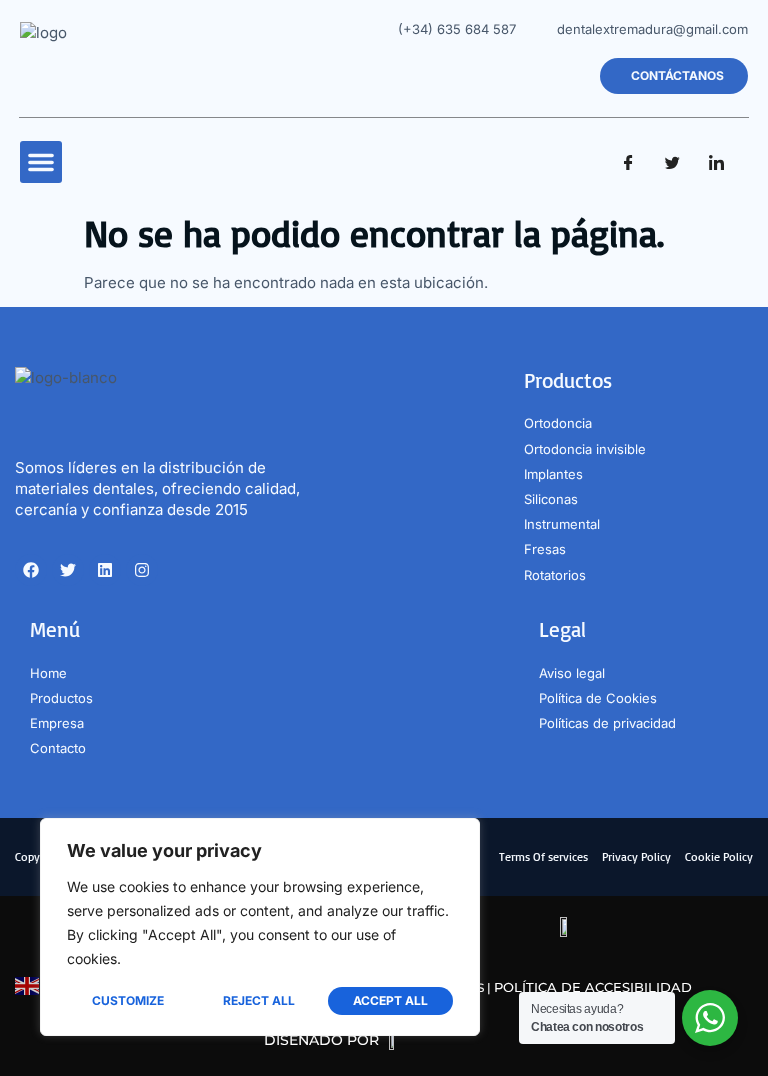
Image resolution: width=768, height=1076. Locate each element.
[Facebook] (628, 162)
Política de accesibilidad (593, 987)
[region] (260, 927)
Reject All (259, 1000)
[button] (41, 162)
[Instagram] (142, 570)
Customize (128, 1000)
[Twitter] (672, 162)
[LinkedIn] (716, 162)
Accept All (390, 1000)
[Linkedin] (105, 570)
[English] (28, 984)
